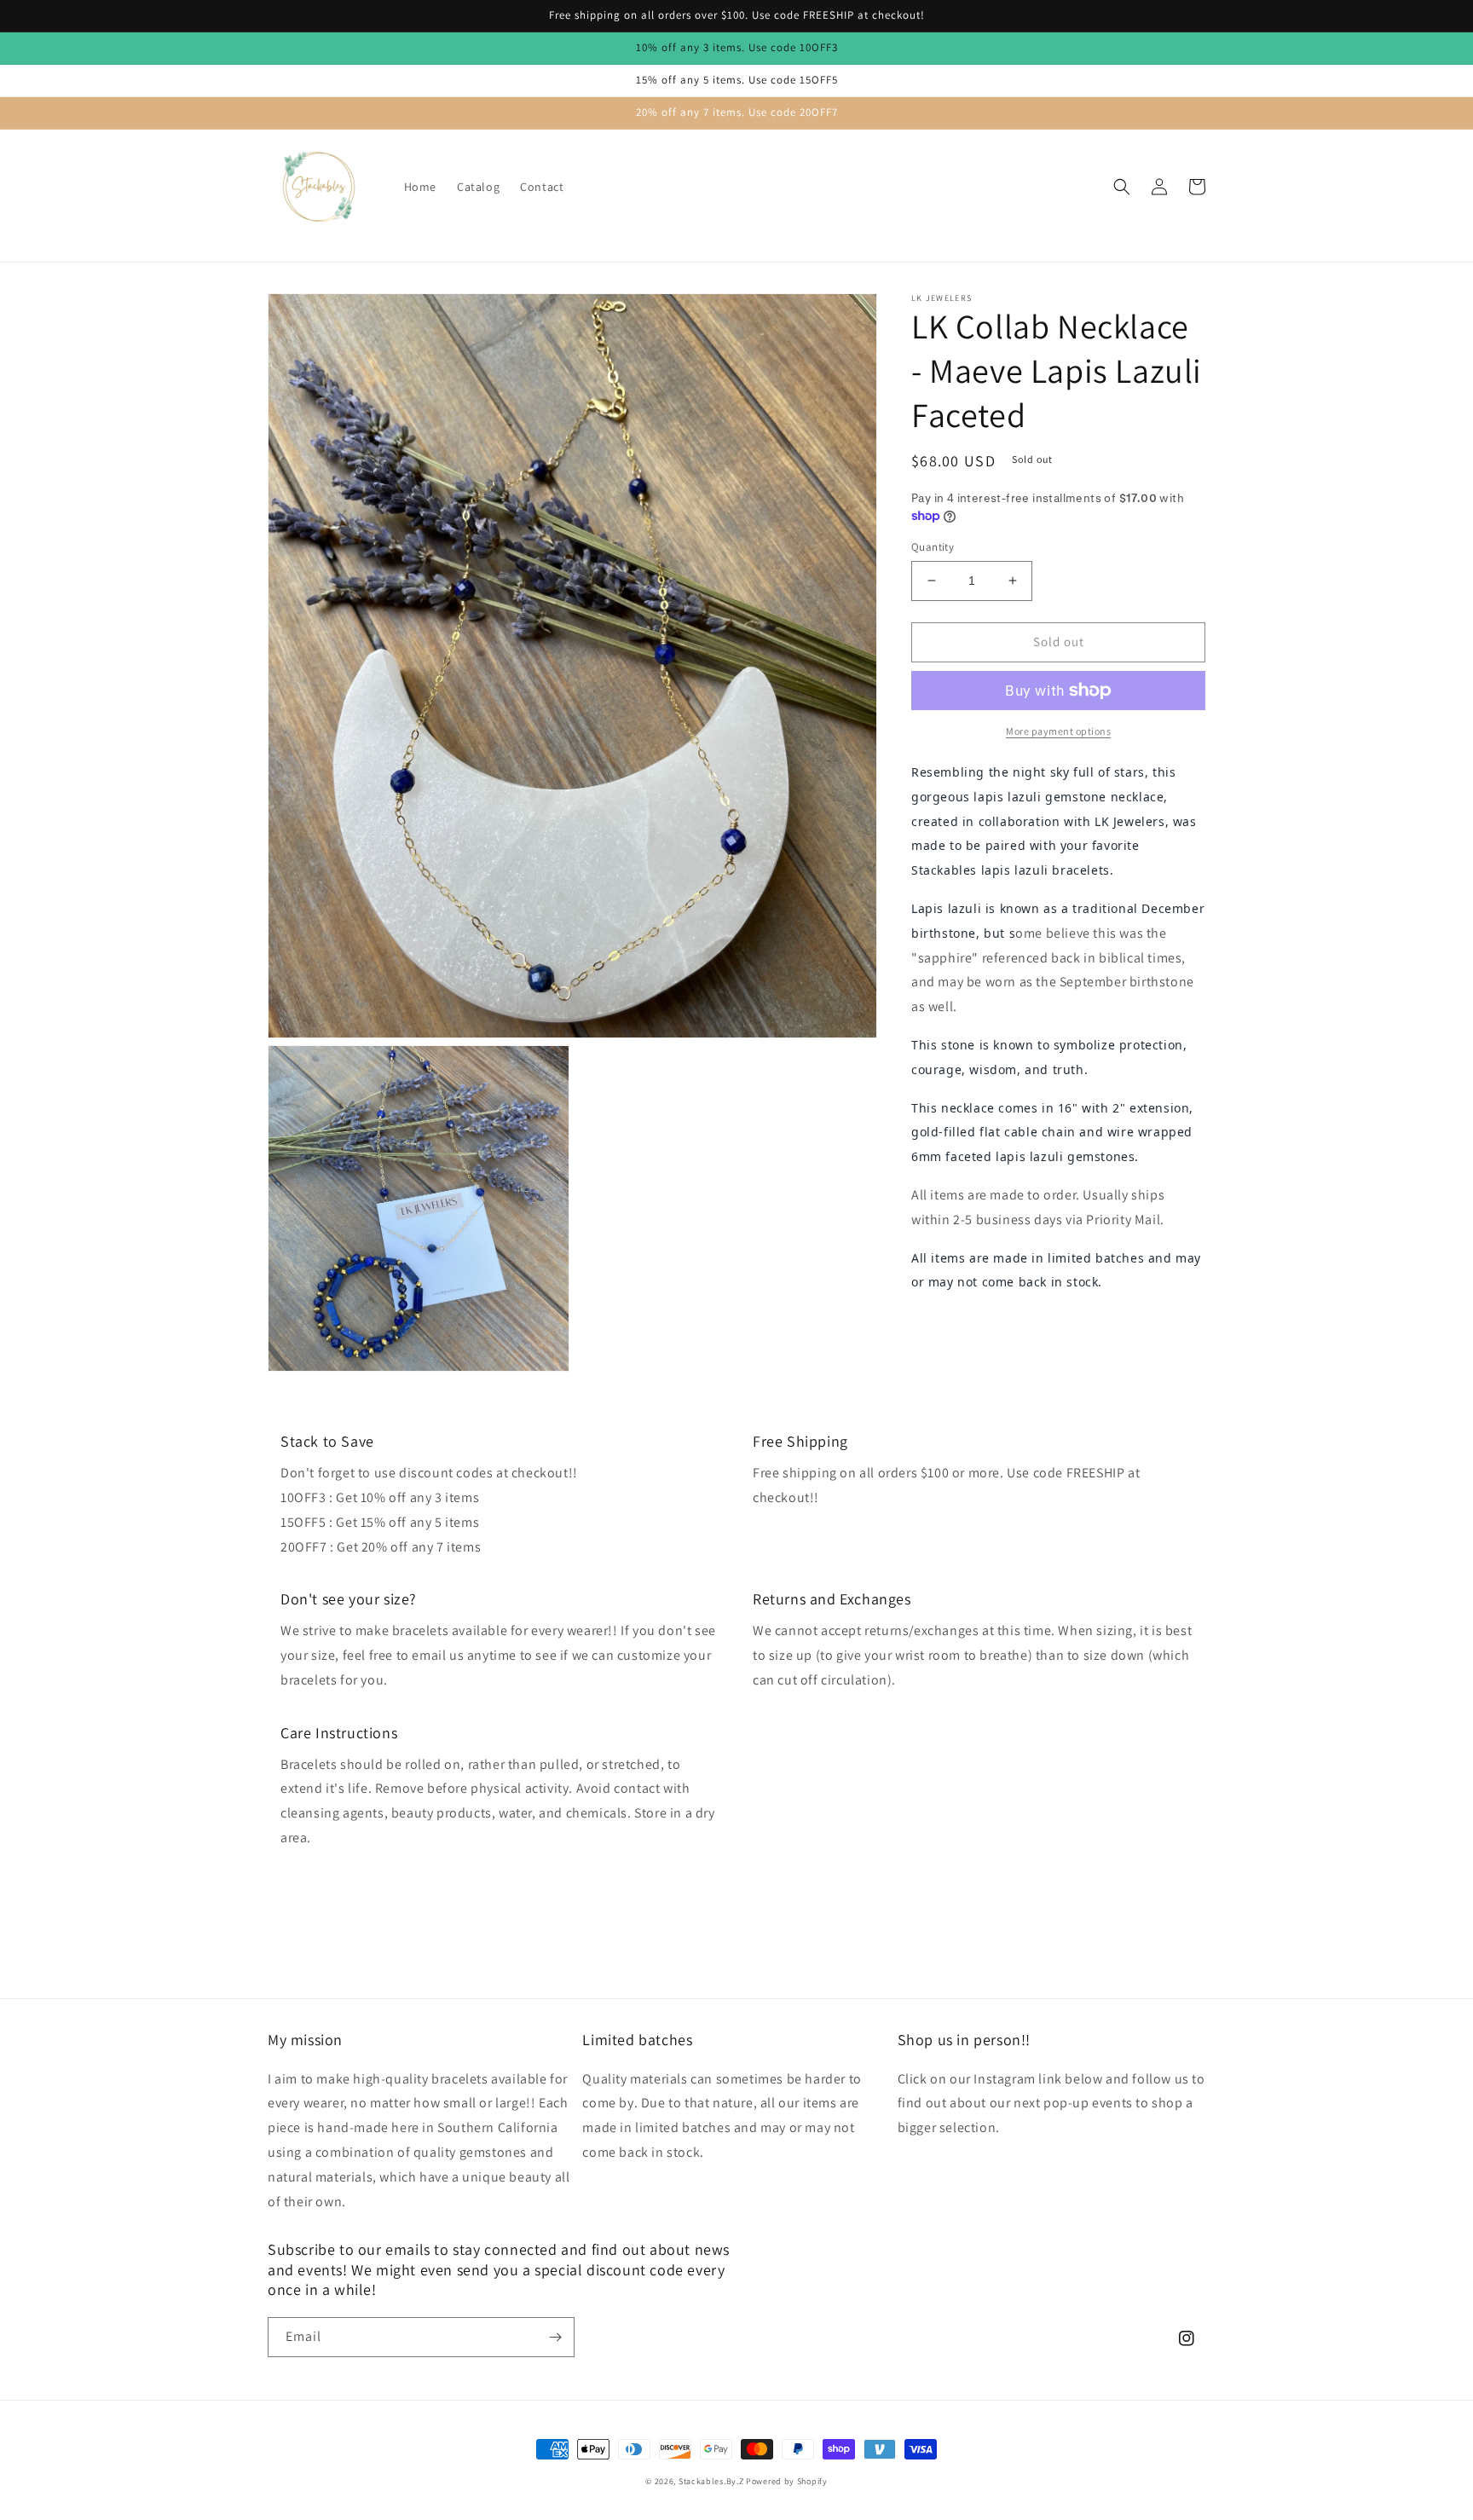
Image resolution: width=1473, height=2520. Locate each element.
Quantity (933, 547)
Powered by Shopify (787, 2481)
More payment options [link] (1058, 731)
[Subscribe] (555, 2337)
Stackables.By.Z (711, 2481)
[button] (1122, 187)
